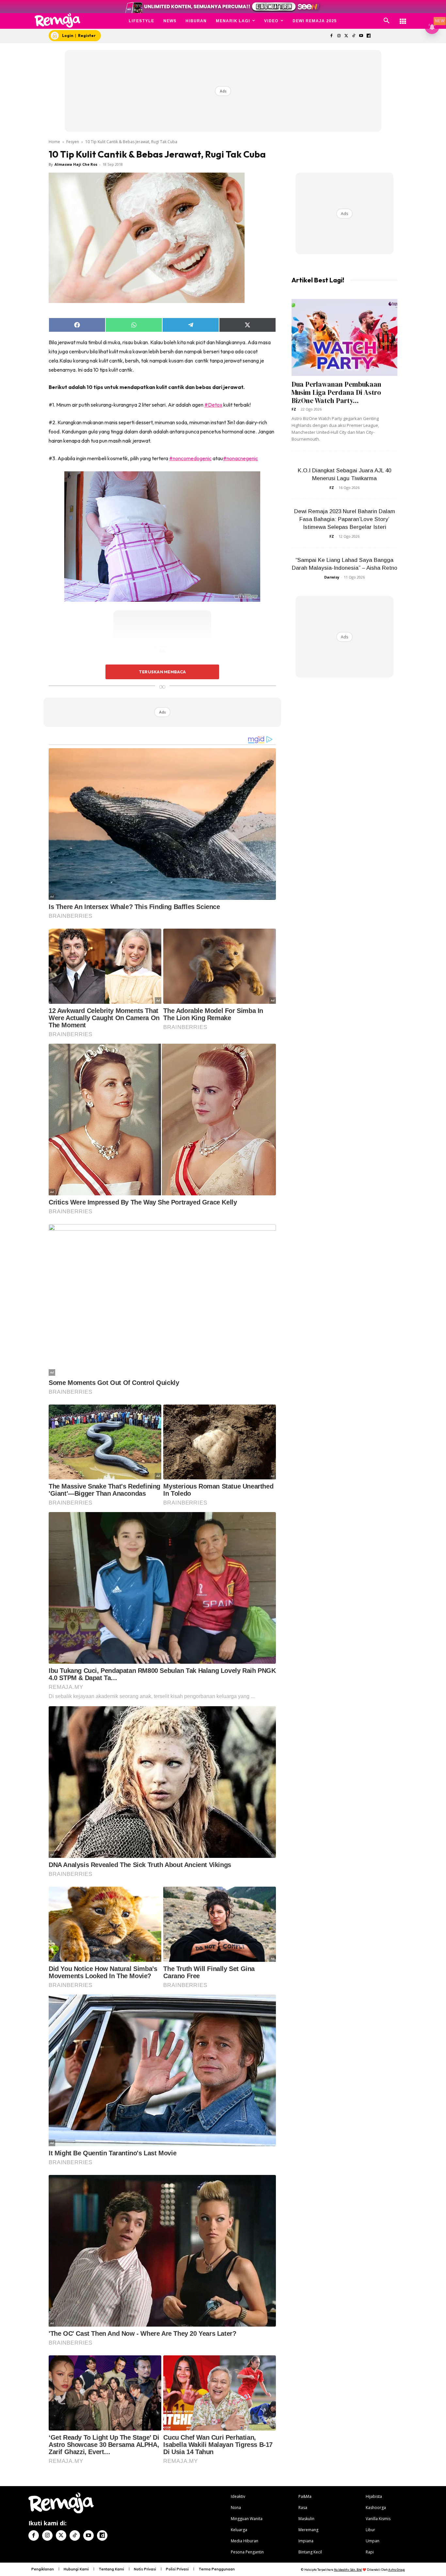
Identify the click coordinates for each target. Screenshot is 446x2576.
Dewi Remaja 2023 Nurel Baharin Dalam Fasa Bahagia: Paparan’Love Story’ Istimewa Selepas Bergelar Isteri (345, 519)
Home (54, 142)
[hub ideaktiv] (403, 18)
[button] (387, 21)
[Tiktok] (354, 36)
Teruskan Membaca (162, 672)
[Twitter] (346, 36)
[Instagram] (339, 36)
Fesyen (73, 142)
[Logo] (58, 20)
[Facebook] (331, 36)
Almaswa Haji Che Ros (76, 164)
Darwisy (332, 577)
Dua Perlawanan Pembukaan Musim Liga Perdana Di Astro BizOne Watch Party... (336, 392)
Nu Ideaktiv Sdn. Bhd (348, 2570)
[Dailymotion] (368, 36)
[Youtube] (361, 36)
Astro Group (397, 2570)
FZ (294, 409)
